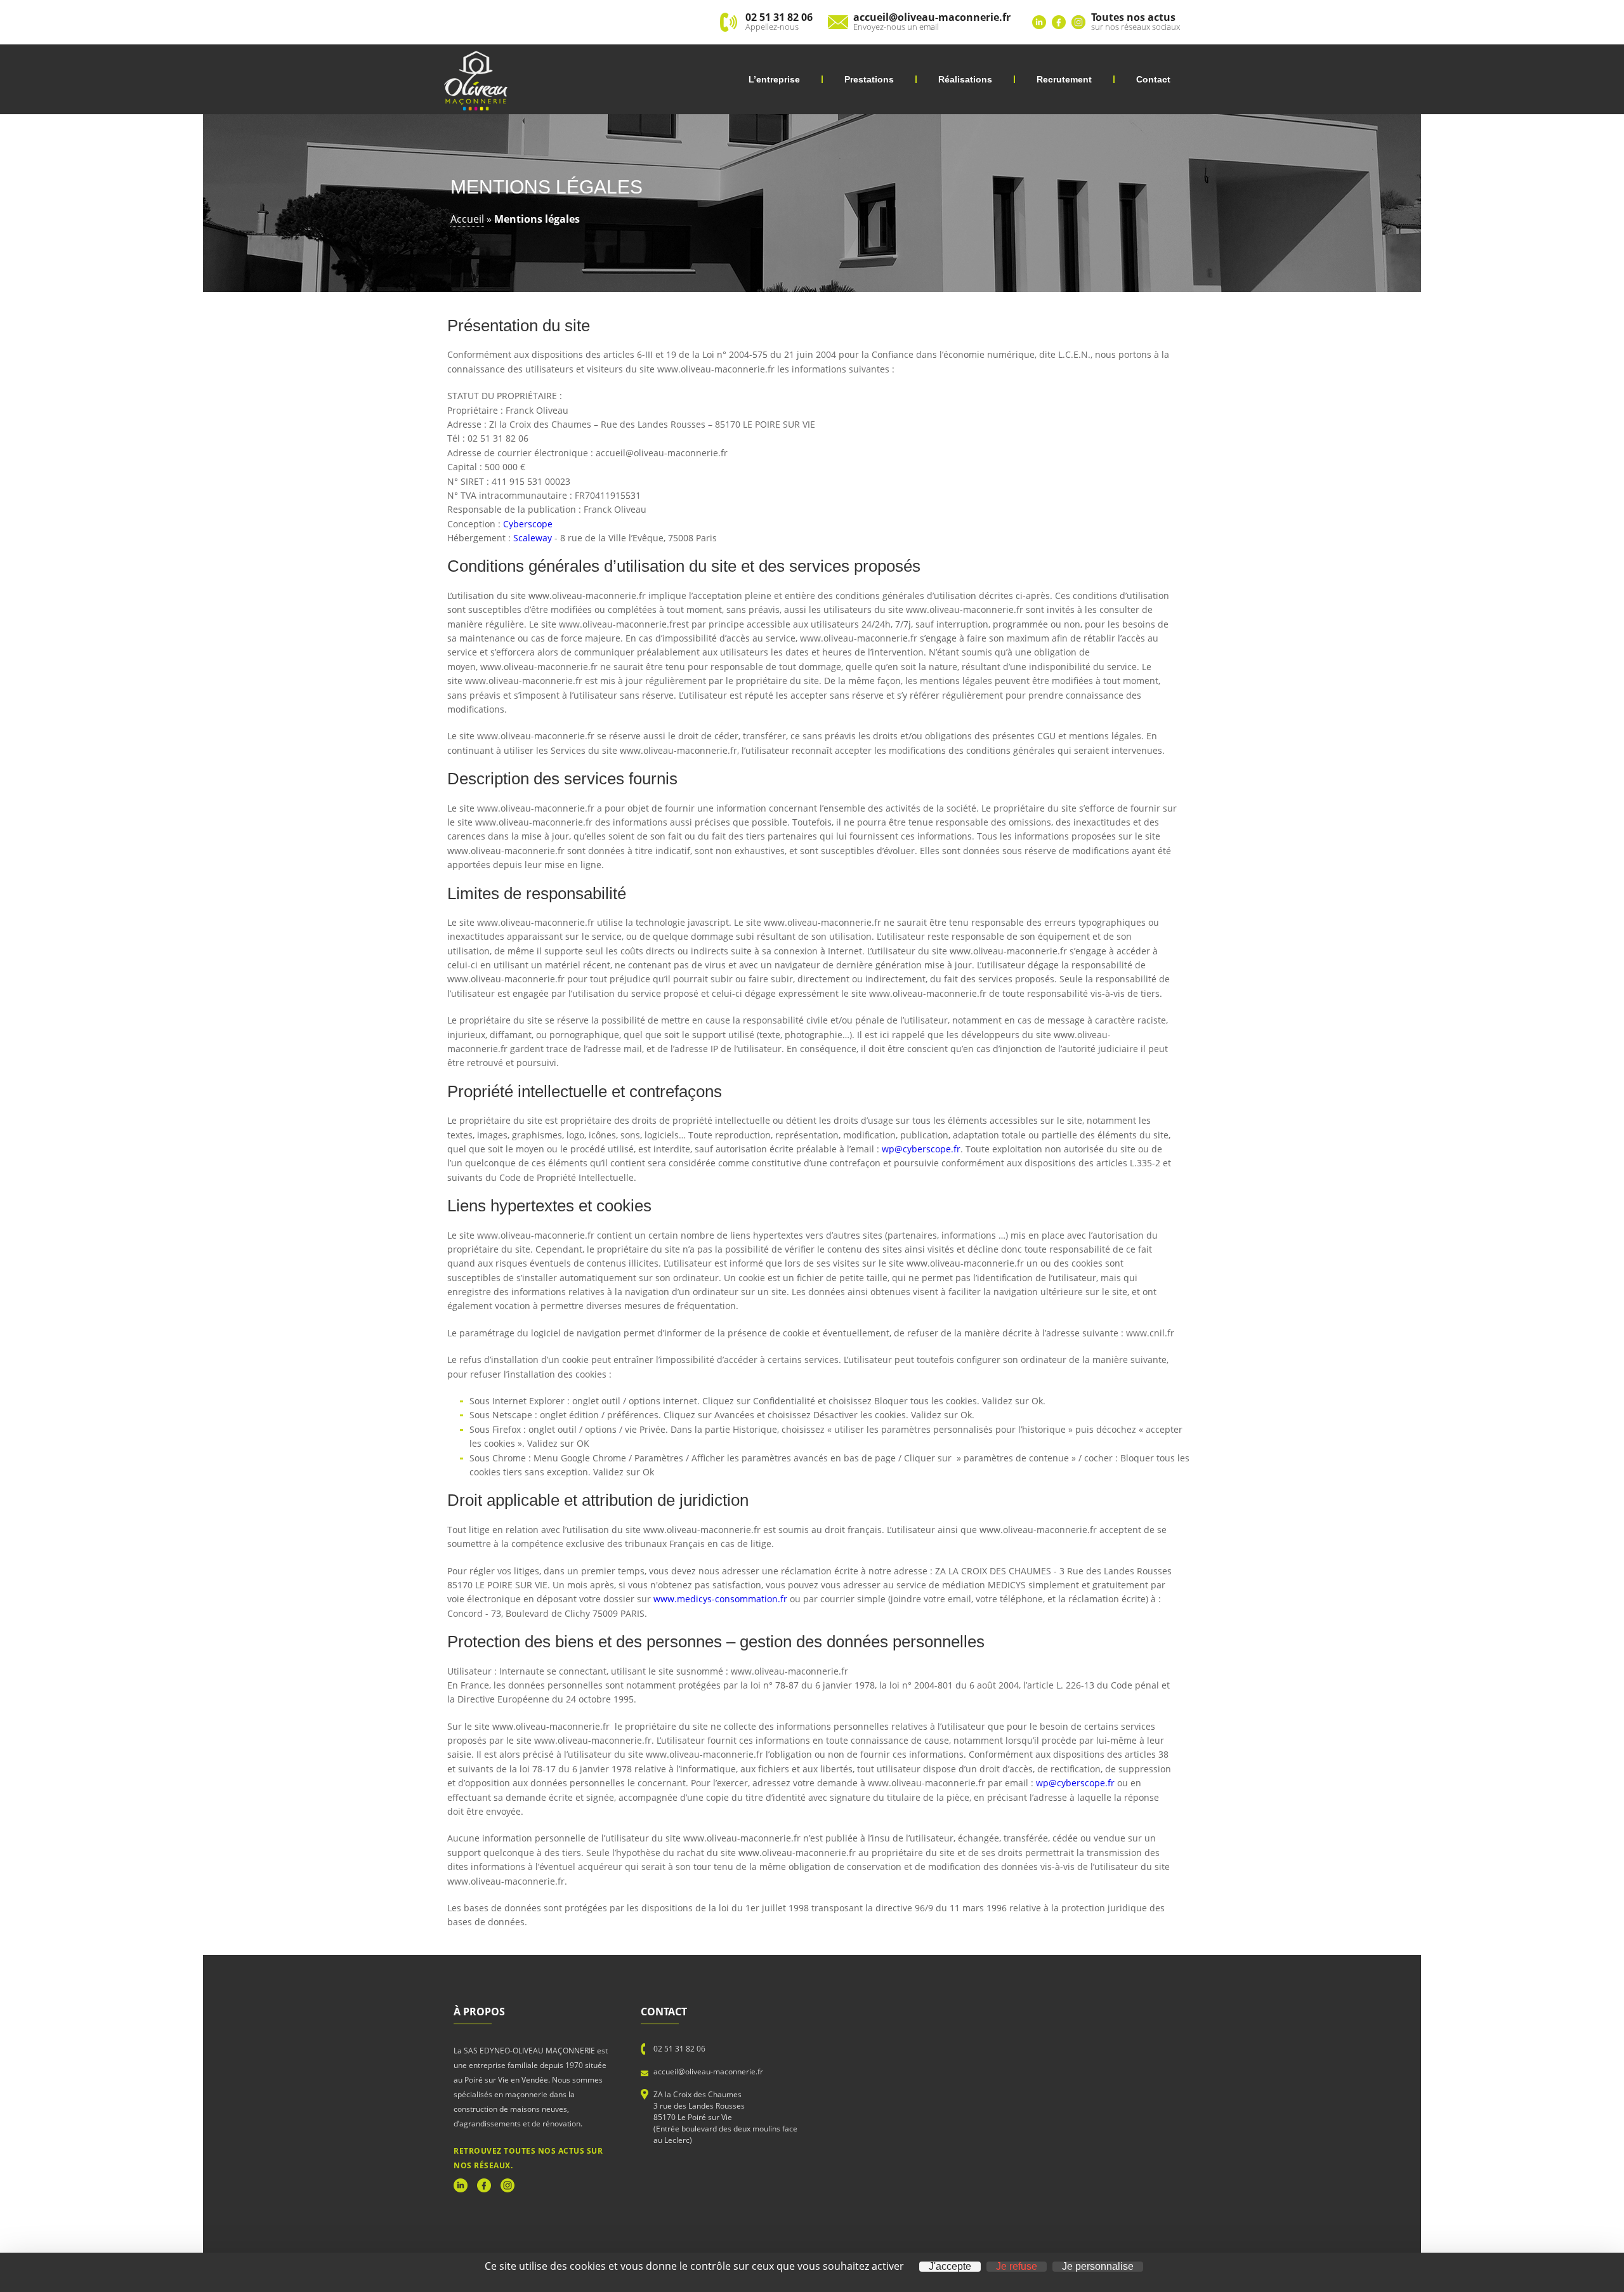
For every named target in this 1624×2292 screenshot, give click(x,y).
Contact (1153, 79)
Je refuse (1017, 2267)
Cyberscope (528, 524)
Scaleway (533, 538)
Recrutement (1064, 79)
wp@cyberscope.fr (921, 1149)
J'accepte (950, 2267)
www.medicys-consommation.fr (720, 1599)
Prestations (869, 79)
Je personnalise (1098, 2267)
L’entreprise (774, 79)
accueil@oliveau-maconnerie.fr (708, 2071)
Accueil (467, 219)
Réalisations (965, 79)
